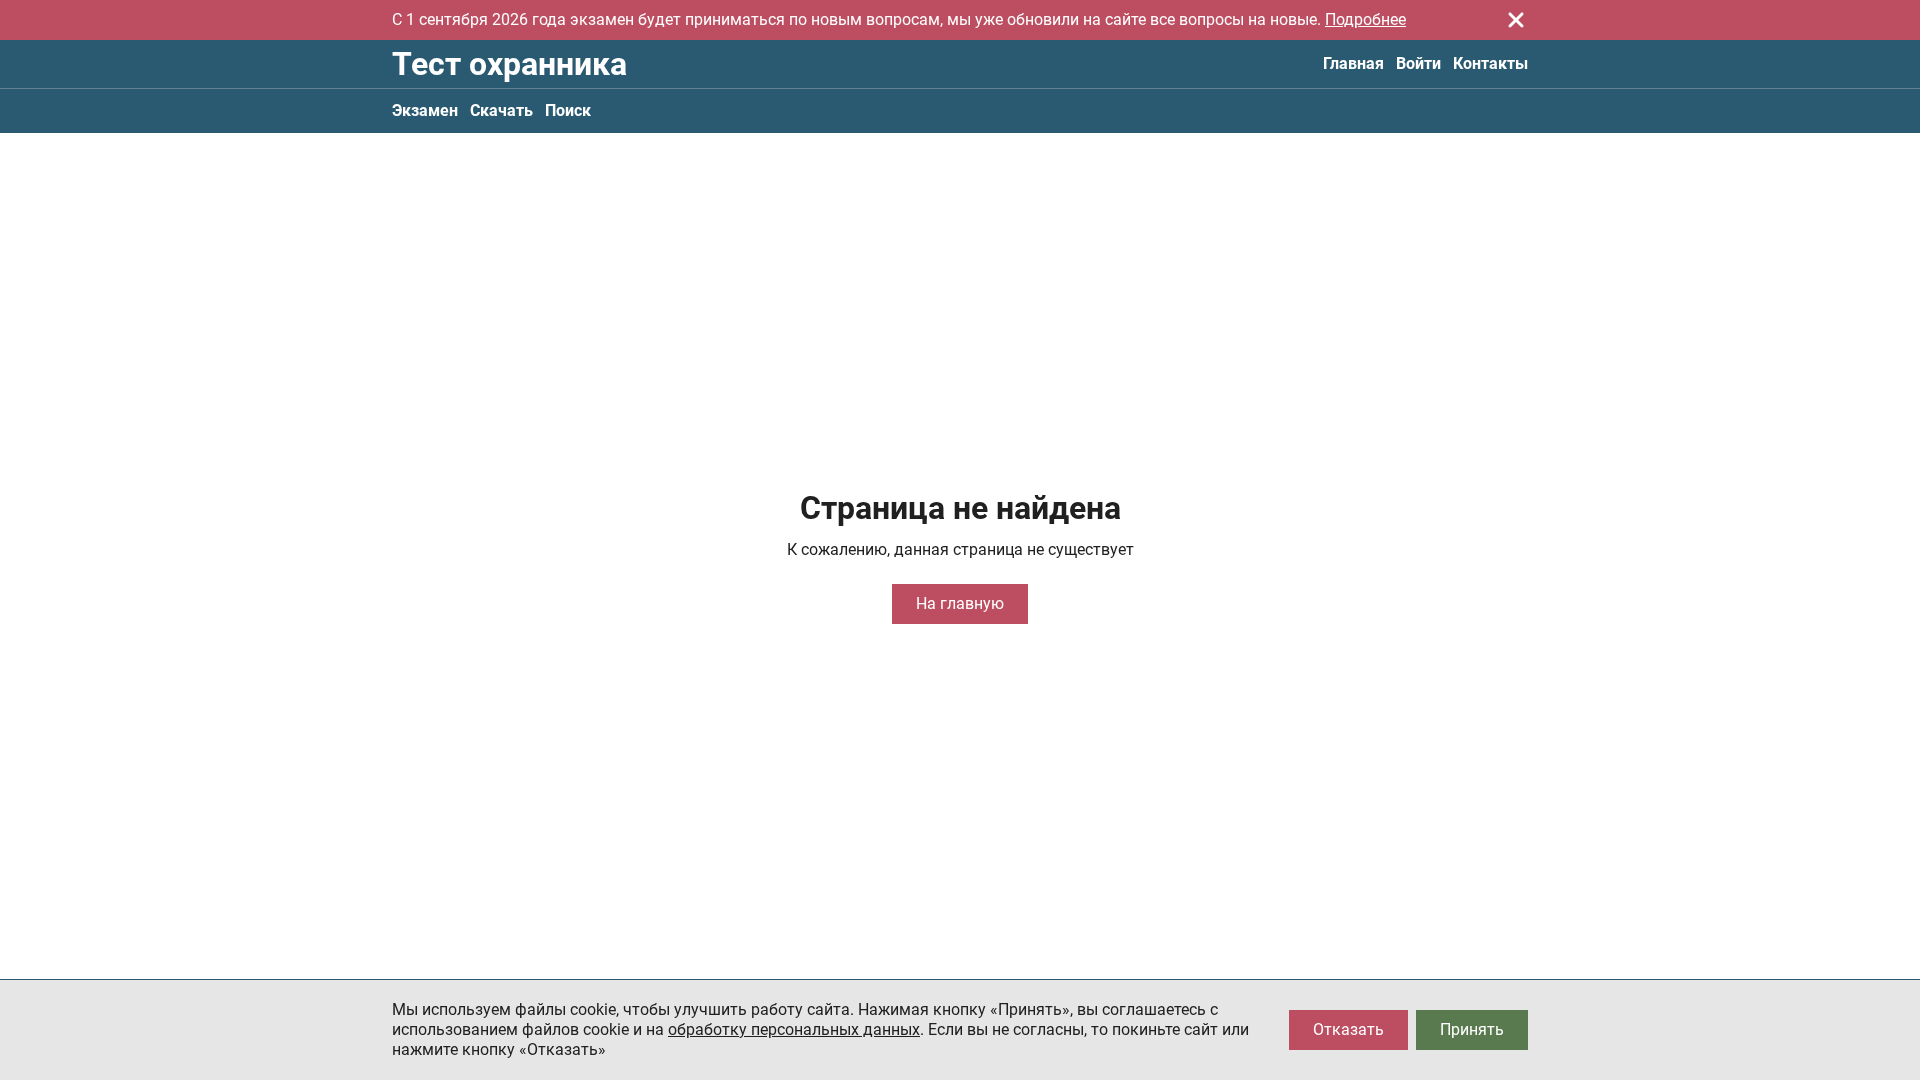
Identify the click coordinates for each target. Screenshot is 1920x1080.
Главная (1353, 63)
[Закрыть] (1516, 20)
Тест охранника (509, 64)
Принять (1472, 1029)
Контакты (1490, 63)
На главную (960, 603)
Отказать (1348, 1029)
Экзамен (425, 110)
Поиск (568, 110)
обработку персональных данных (794, 1029)
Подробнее (1365, 19)
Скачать (501, 110)
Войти (1418, 63)
